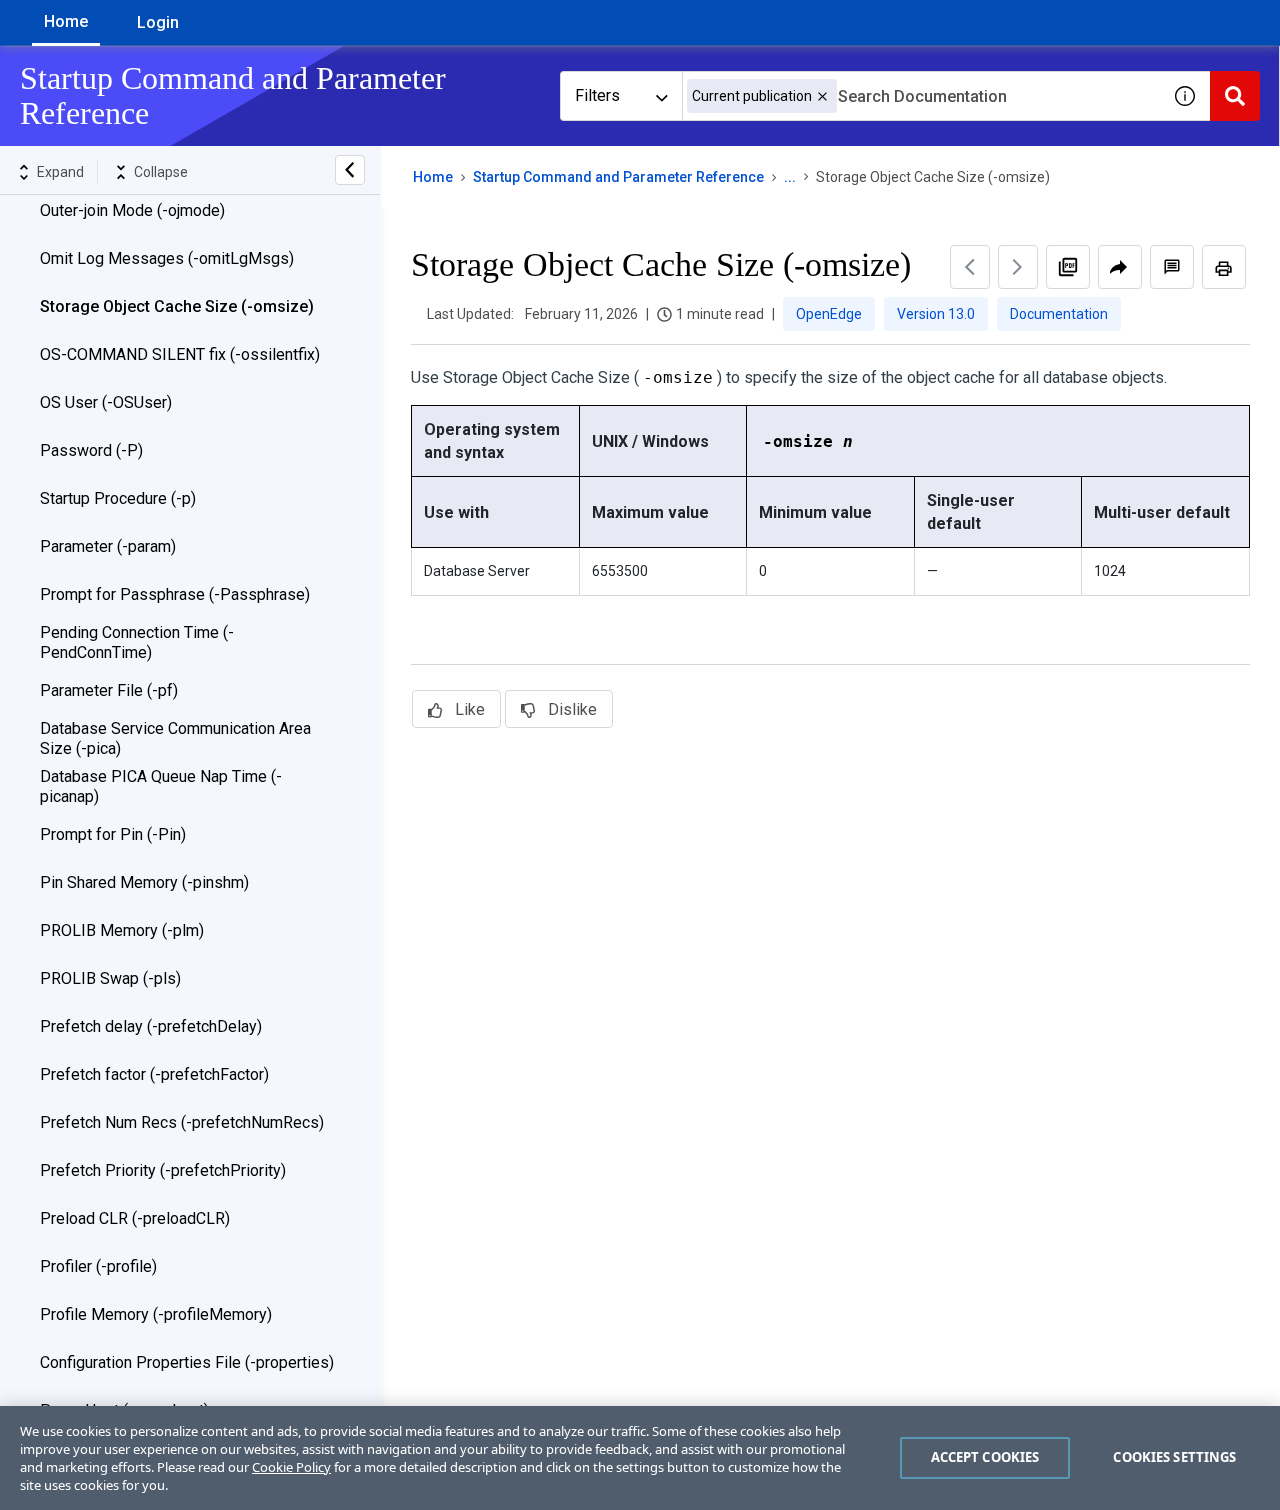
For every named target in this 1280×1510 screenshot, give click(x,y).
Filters (597, 95)
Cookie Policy (291, 1467)
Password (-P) (91, 450)
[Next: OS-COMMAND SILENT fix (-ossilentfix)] (1018, 267)
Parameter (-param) (108, 546)
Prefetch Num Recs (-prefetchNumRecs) (182, 1122)
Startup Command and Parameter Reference (618, 177)
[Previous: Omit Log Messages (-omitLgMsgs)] (970, 267)
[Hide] (350, 170)
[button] (822, 96)
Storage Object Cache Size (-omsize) (177, 306)
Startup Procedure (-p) (118, 498)
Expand (60, 172)
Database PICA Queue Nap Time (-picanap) (161, 786)
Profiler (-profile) (98, 1266)
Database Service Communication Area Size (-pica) (175, 738)
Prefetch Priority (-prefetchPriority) (163, 1170)
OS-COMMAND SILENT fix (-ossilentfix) (180, 354)
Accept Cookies (985, 1457)
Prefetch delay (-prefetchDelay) (151, 1026)
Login (158, 22)
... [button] (790, 177)
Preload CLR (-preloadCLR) (135, 1218)
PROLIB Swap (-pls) (110, 978)
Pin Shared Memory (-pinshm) (144, 882)
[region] (640, 1458)
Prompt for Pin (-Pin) (113, 834)
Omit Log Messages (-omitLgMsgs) (167, 258)
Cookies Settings (1174, 1457)
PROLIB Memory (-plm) (122, 930)
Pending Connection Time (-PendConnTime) (137, 642)
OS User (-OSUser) (106, 402)
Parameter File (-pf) (109, 690)
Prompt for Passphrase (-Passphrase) (175, 594)
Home (66, 21)
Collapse (161, 172)
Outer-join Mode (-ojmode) (132, 210)
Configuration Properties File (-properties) (187, 1362)
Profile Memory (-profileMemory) (156, 1314)
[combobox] (921, 96)
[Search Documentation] (1235, 96)
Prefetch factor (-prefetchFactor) (154, 1074)
